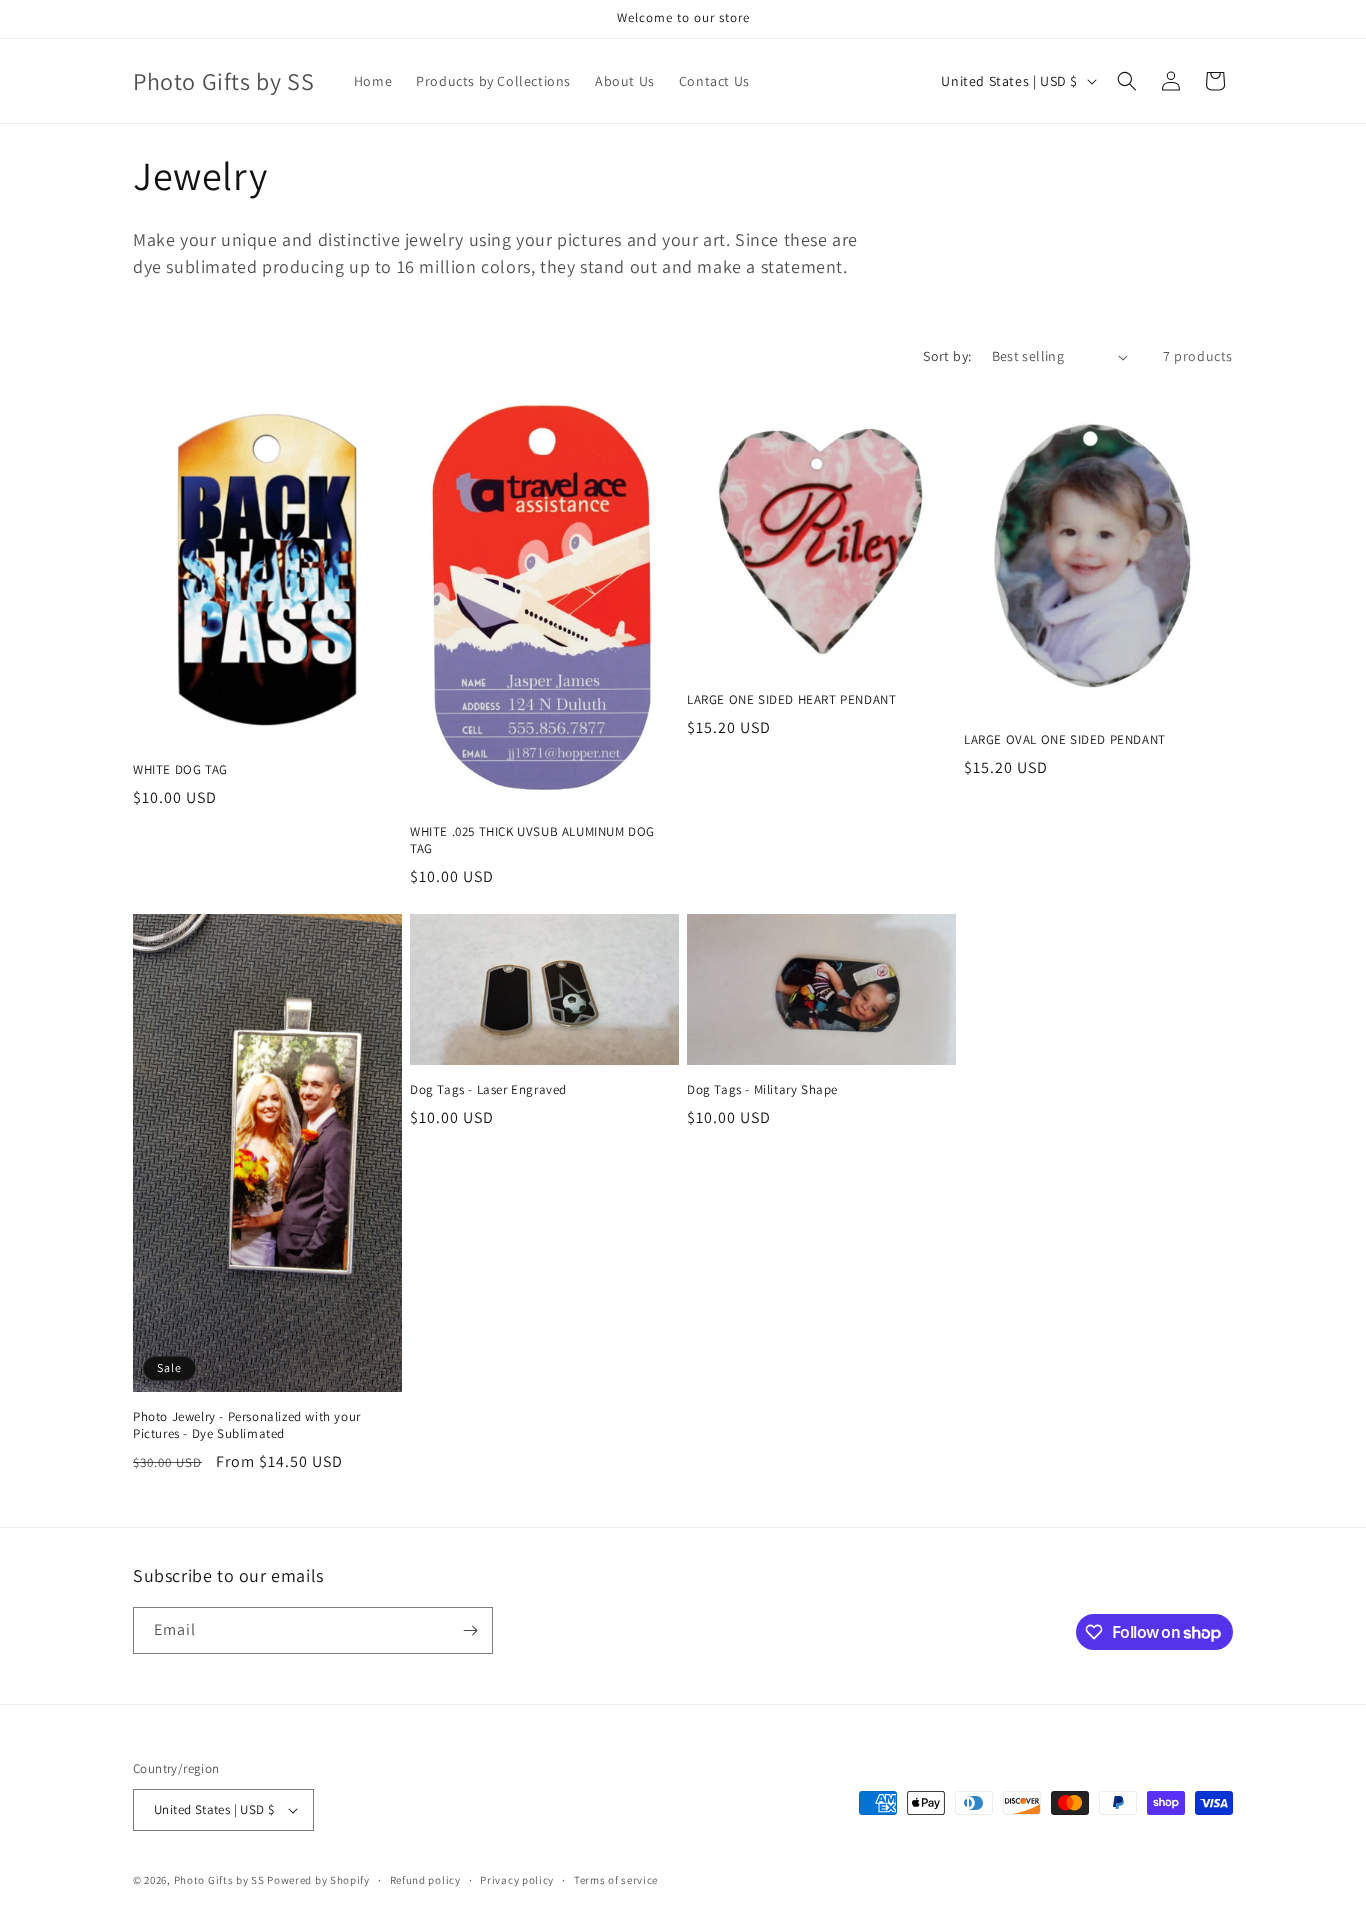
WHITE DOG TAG (180, 770)
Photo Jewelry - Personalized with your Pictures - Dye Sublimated (247, 1425)
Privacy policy (517, 1880)
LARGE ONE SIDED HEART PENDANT (791, 700)
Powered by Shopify (318, 1880)
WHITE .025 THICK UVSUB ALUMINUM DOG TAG (532, 840)
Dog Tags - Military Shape (762, 1090)
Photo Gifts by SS (219, 1880)
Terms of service (616, 1880)
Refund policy (425, 1880)
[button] (1127, 81)
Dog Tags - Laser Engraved (488, 1090)
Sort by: (947, 356)
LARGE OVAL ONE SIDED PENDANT (1065, 740)
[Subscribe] (470, 1630)
